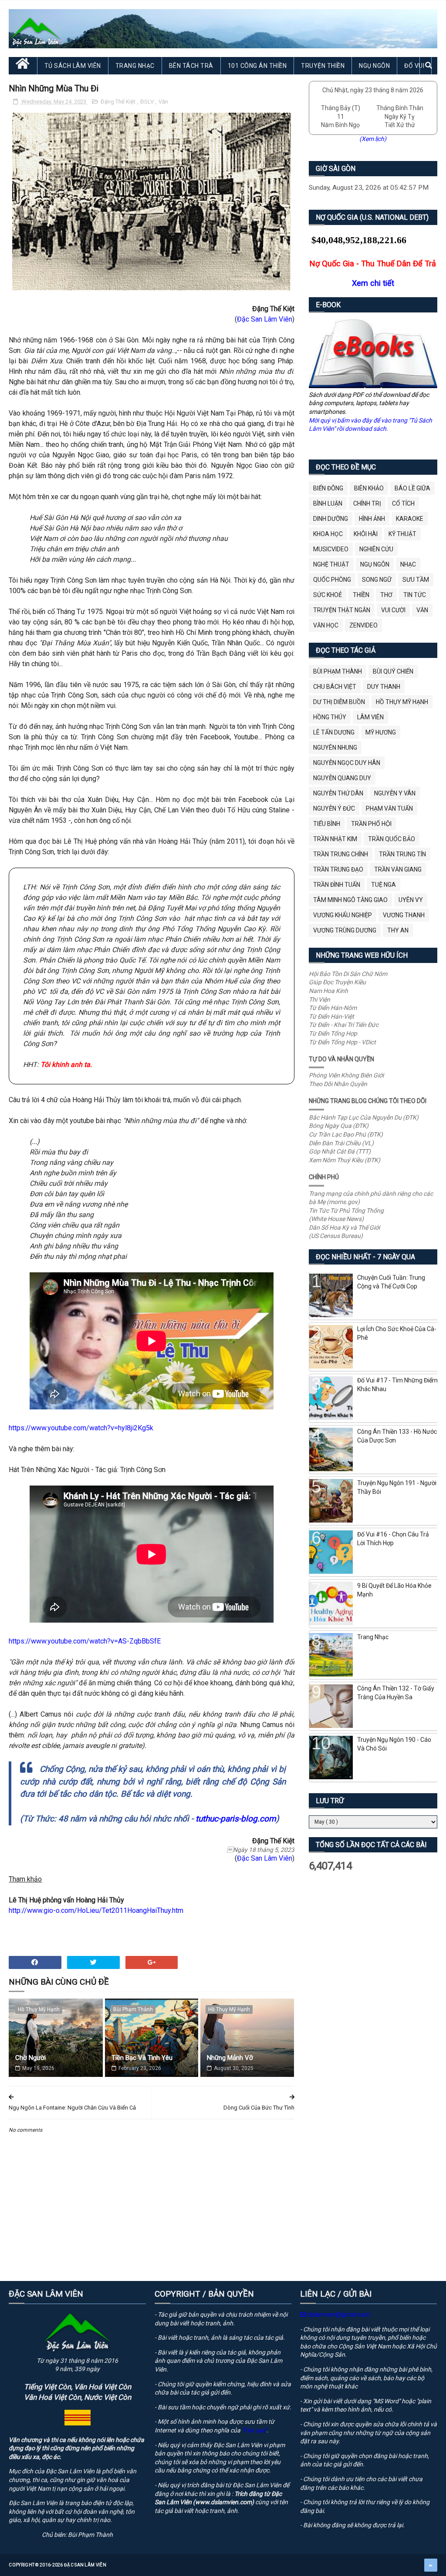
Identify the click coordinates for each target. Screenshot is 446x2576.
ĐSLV (148, 102)
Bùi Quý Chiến (393, 671)
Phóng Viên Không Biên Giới (346, 1075)
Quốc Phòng (332, 580)
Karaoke (410, 519)
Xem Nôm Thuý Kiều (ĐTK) (345, 1160)
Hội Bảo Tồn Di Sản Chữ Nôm (348, 974)
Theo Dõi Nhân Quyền (338, 1084)
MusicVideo (331, 549)
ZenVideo (363, 625)
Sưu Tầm (416, 580)
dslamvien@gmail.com (338, 2314)
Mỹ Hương (381, 732)
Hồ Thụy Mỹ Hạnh (39, 2009)
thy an (398, 930)
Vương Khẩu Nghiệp (343, 915)
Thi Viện (319, 1000)
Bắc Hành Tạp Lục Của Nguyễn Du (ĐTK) (364, 1117)
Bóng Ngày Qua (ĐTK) (339, 1126)
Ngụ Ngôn (374, 66)
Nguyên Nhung (335, 748)
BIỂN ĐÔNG (328, 488)
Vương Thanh (404, 915)
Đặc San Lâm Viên (265, 319)
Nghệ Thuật (331, 564)
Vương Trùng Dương (345, 930)
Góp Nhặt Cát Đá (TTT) (340, 1151)
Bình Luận (328, 503)
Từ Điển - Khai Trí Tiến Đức (344, 1025)
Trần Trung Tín (402, 854)
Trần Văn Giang (398, 869)
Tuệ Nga (383, 885)
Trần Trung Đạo (338, 869)
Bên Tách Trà (191, 66)
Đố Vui (414, 66)
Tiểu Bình (327, 824)
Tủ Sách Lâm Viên (73, 66)
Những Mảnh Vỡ (230, 2058)
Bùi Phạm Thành (133, 2009)
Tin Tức (415, 595)
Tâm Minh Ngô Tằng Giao (350, 900)
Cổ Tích (403, 503)
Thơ (386, 595)
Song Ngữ (377, 580)
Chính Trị (367, 503)
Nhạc (408, 564)
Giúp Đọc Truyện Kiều (337, 982)
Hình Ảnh (372, 519)
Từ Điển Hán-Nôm (333, 1008)
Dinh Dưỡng (331, 519)
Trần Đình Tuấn (337, 885)
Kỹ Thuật (402, 534)
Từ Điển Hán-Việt (331, 1016)
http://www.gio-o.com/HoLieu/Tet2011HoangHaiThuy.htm (96, 1910)
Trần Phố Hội (371, 824)
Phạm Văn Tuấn (389, 808)
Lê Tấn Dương (334, 732)
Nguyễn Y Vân (395, 793)
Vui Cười (393, 610)
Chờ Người (30, 2058)
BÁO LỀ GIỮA (412, 488)
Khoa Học (328, 534)
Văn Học (326, 625)
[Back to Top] (431, 2565)
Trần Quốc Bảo (392, 839)
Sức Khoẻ (328, 595)
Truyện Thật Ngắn (342, 610)
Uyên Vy (411, 900)
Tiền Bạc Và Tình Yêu (142, 2058)
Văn (163, 102)
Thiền (361, 595)
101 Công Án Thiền (257, 66)
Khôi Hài (366, 534)
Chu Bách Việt (335, 687)
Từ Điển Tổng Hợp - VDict (342, 1042)
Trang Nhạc (135, 66)
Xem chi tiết (373, 283)
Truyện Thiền (323, 66)
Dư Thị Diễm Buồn (339, 702)
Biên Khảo (369, 488)
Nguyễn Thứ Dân (338, 793)
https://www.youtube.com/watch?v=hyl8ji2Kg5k (81, 1428)
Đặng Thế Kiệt (119, 102)
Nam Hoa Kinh (328, 991)
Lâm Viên (370, 717)
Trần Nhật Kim (335, 839)
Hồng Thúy (330, 717)
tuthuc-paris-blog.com (236, 1819)
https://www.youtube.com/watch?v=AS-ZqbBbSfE (85, 1641)
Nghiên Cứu (376, 549)
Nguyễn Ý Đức (334, 808)
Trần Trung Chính (341, 854)
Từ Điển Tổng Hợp (333, 1033)
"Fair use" (254, 2430)
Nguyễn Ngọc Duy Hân (347, 763)
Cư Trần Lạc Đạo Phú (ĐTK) (346, 1134)
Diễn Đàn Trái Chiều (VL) (341, 1143)
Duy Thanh (384, 687)
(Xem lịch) (373, 139)
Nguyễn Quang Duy (342, 778)
